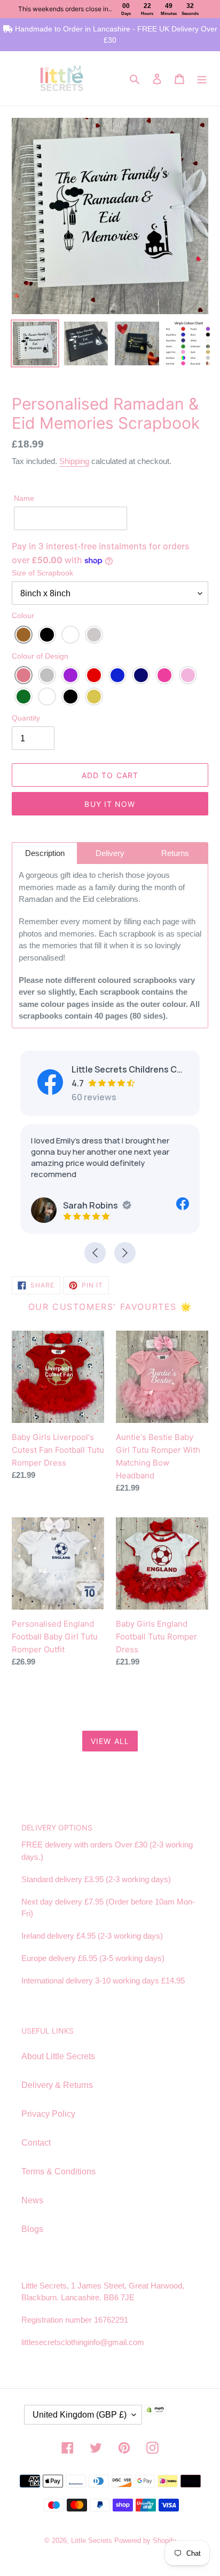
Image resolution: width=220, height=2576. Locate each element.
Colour (23, 615)
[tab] (45, 853)
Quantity (26, 718)
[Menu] (202, 78)
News (32, 2200)
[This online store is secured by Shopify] (172, 2419)
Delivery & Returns (57, 2085)
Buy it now (110, 804)
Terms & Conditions (58, 2171)
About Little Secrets (58, 2056)
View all (110, 1741)
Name (24, 498)
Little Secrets (93, 2541)
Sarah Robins (91, 1205)
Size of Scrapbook (42, 573)
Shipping (74, 461)
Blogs (32, 2229)
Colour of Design (40, 656)
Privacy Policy (48, 2114)
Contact (36, 2143)
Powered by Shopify (145, 2541)
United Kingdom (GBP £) (80, 2415)
